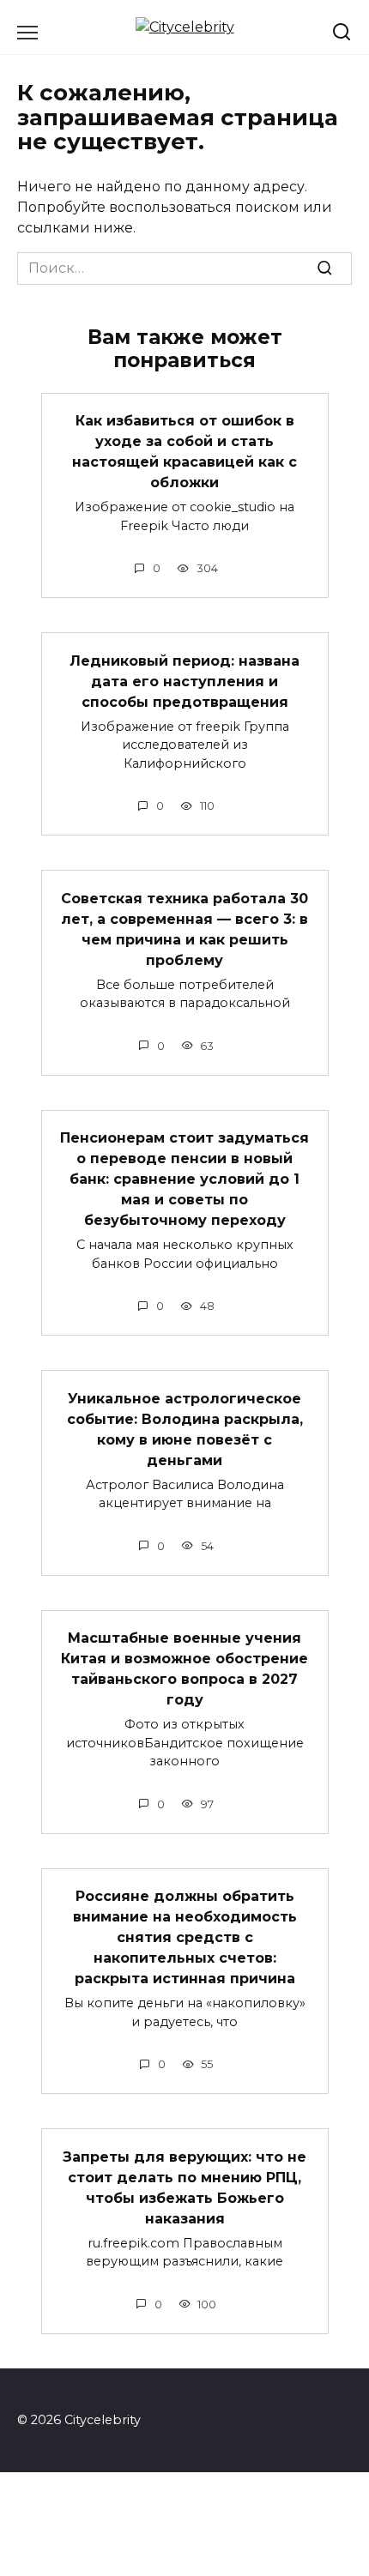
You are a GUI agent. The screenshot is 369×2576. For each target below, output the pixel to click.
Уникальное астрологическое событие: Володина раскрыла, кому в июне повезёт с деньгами (185, 1429)
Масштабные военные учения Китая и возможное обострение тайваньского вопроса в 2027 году (184, 1669)
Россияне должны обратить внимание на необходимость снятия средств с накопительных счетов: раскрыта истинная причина (185, 1937)
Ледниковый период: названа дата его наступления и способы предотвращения (184, 681)
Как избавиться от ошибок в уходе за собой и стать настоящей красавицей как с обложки (184, 452)
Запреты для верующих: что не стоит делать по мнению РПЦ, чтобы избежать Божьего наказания (184, 2187)
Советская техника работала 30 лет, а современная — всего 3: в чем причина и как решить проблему (184, 929)
